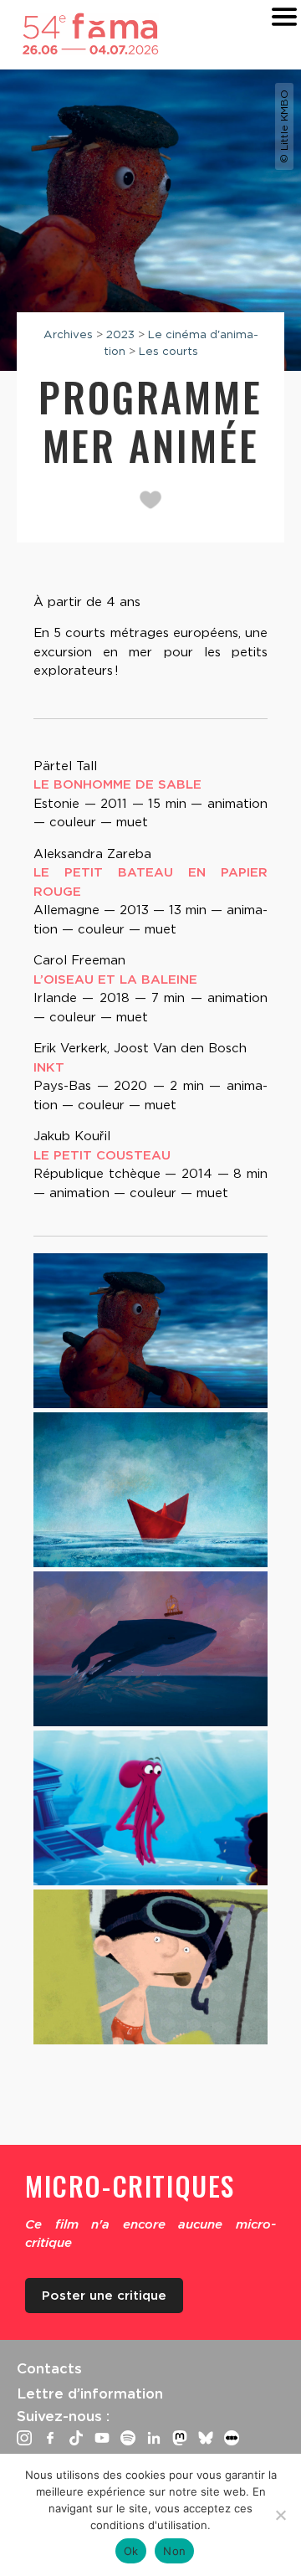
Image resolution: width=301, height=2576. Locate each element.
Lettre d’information (90, 2393)
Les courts (168, 351)
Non (174, 2551)
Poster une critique (104, 2296)
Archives (68, 334)
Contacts (49, 2368)
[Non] (280, 2515)
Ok (131, 2551)
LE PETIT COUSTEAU (102, 1155)
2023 (120, 334)
